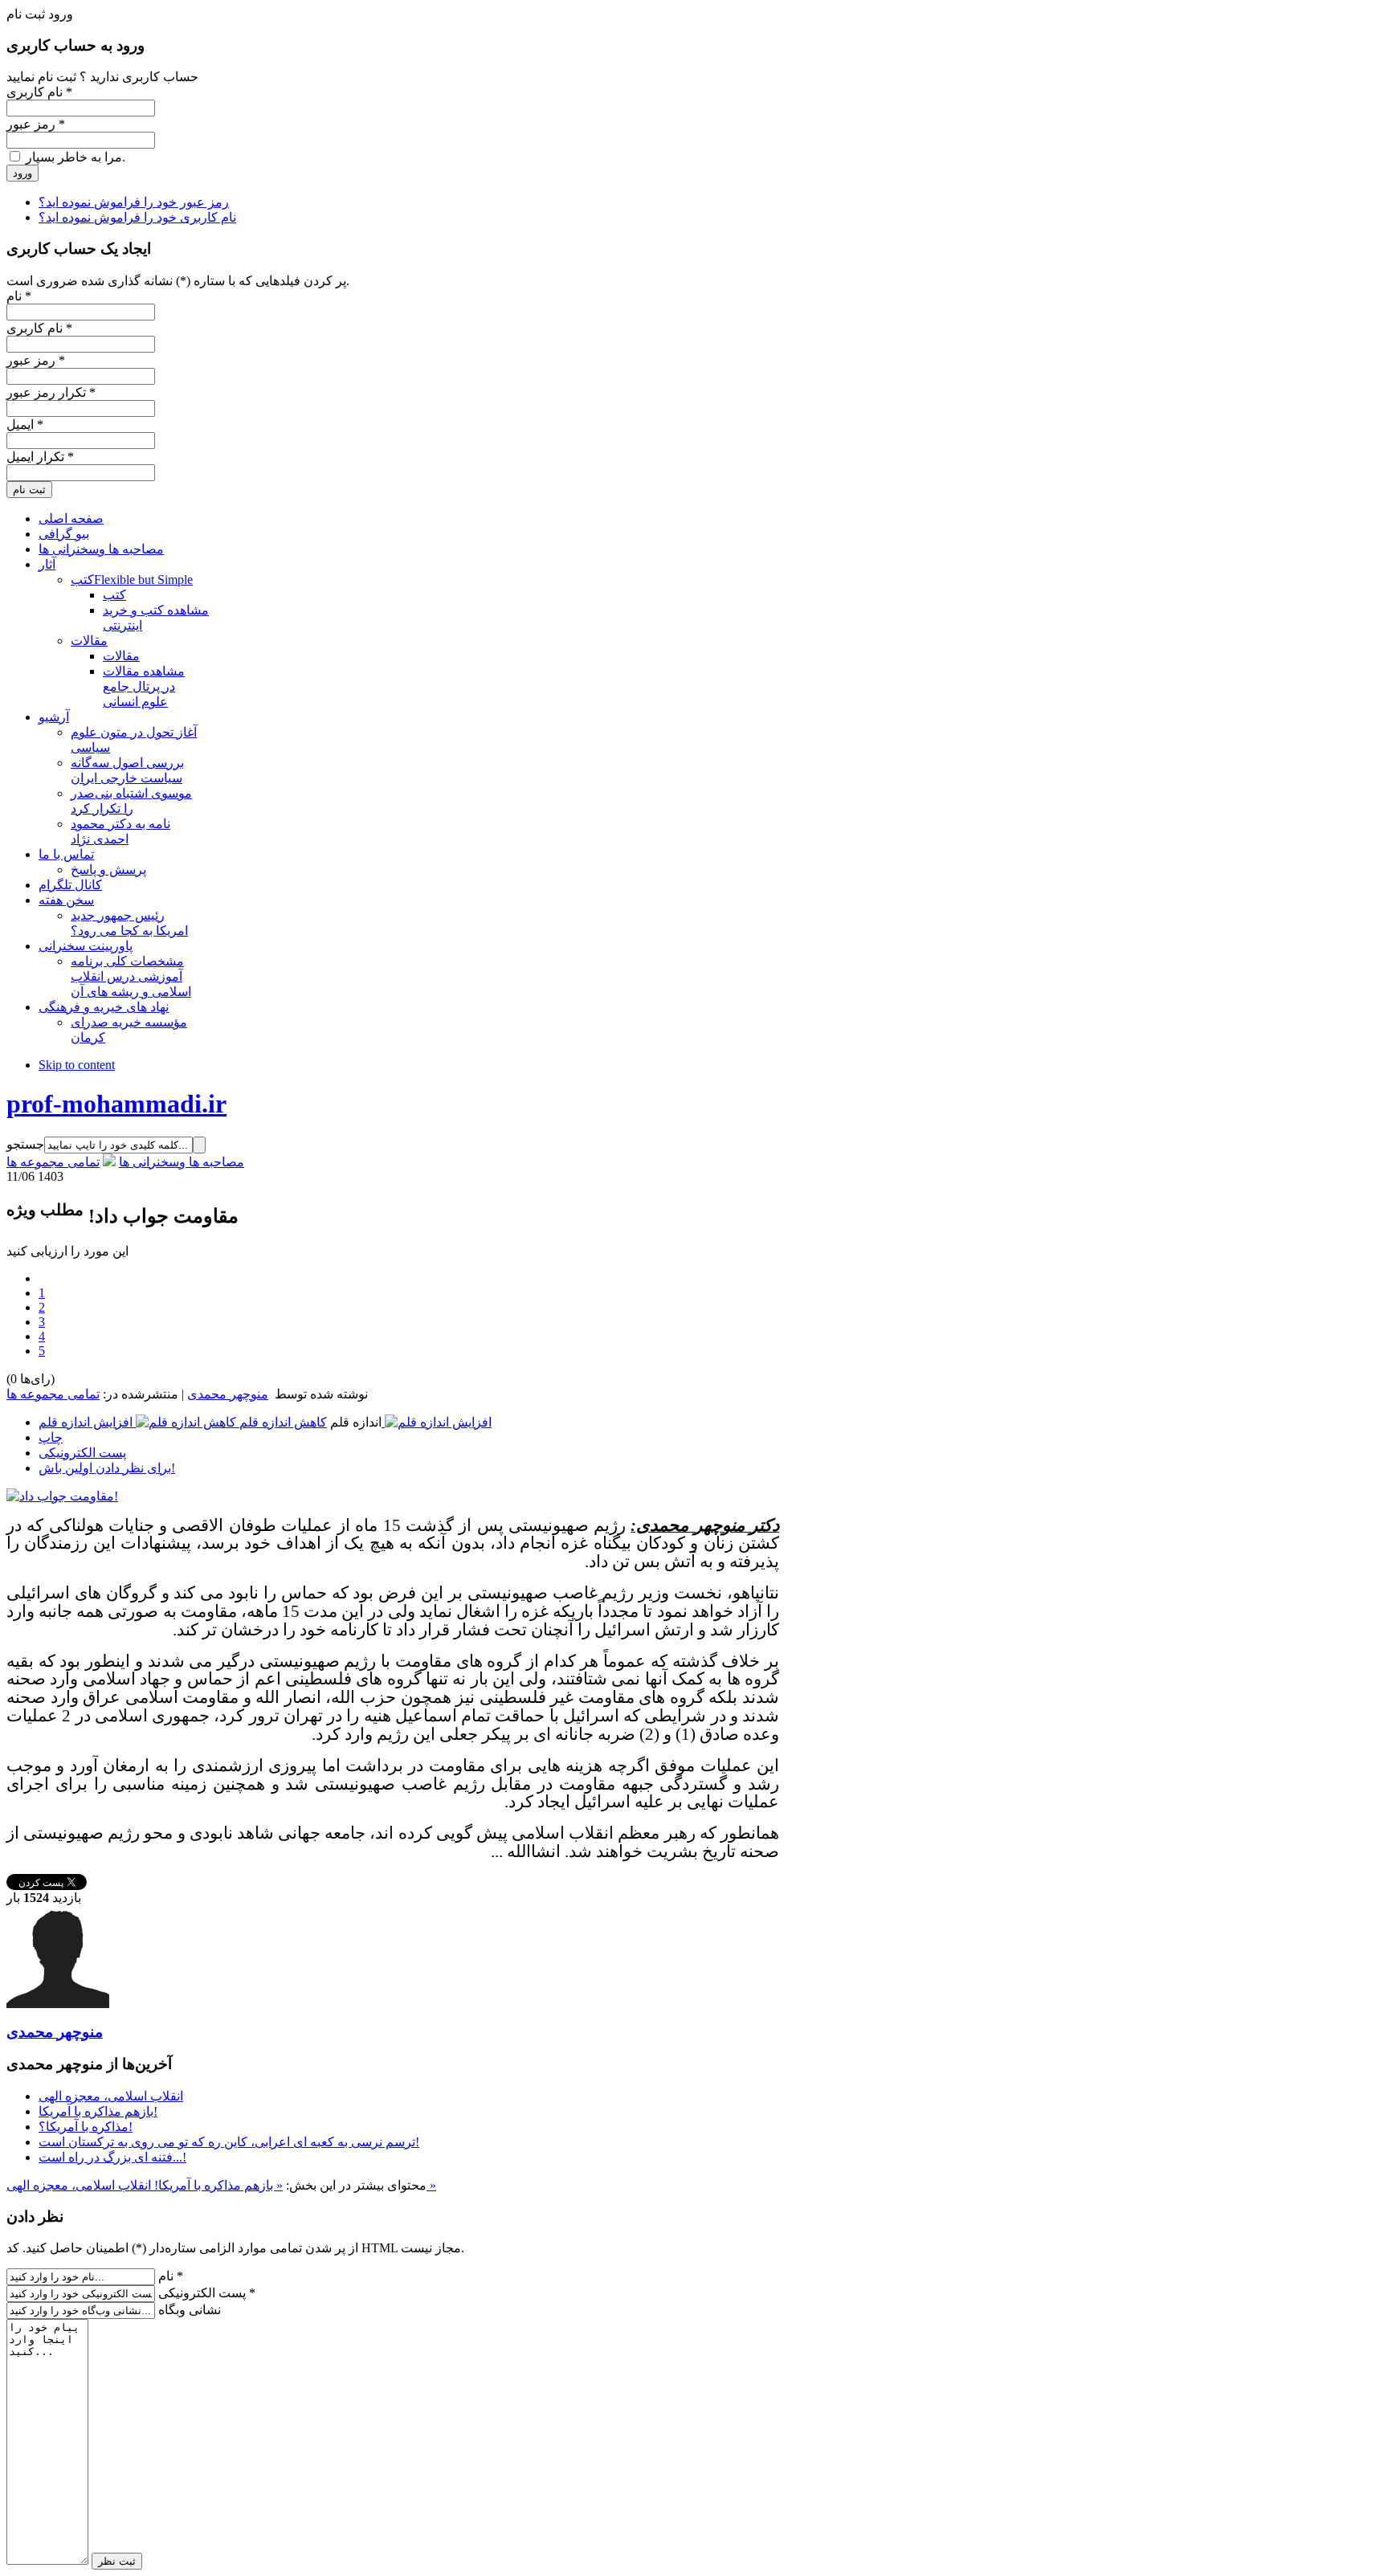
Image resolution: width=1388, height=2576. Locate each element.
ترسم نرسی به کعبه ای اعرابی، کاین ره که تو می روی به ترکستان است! (229, 2142)
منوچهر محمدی (228, 1394)
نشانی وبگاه (190, 2310)
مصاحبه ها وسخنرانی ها (182, 1162)
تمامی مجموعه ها (53, 1162)
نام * (171, 2276)
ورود (22, 173)
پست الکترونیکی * (207, 2293)
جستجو (25, 1144)
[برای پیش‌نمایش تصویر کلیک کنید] (62, 1496)
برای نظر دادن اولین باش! (107, 1468)
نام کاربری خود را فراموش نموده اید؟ (137, 217)
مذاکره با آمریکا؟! (86, 2127)
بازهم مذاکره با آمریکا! (98, 2111)
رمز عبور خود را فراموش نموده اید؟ (134, 202)
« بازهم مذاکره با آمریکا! (217, 2185)
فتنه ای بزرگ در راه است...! (112, 2157)
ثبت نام (29, 490)
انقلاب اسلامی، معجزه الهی (111, 2096)
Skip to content (77, 1065)
